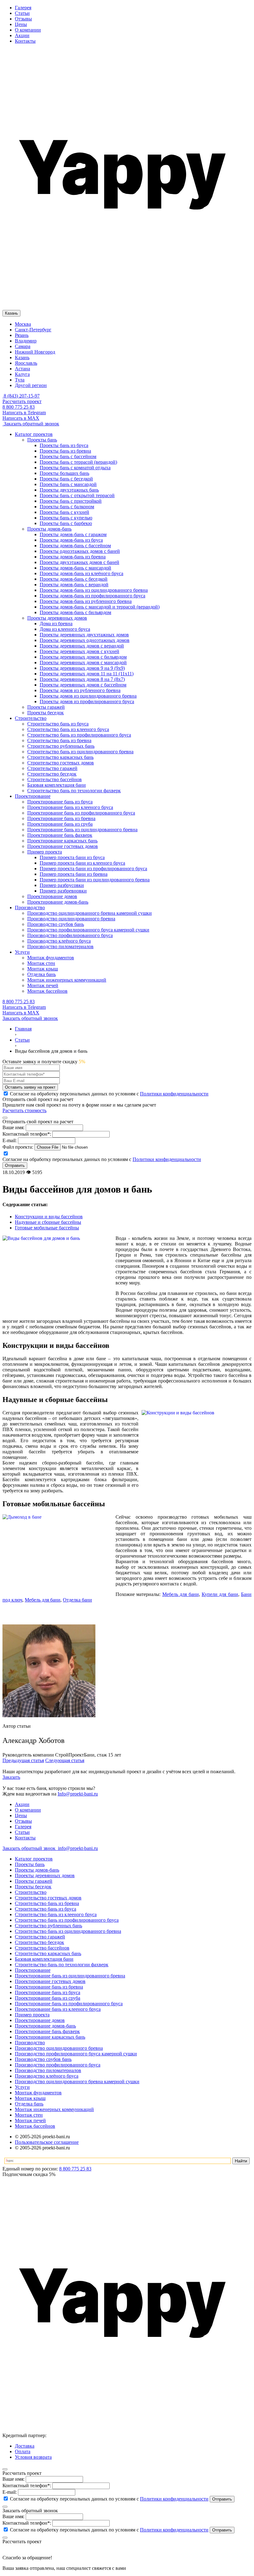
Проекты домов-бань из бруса (71, 540)
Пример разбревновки (63, 891)
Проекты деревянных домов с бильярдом (83, 657)
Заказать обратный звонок (31, 424)
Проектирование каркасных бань (50, 2037)
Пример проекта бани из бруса (72, 857)
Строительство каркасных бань (48, 1953)
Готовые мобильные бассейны (47, 1228)
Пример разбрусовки (62, 885)
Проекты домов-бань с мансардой (75, 568)
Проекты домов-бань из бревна (73, 557)
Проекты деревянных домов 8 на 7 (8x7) (82, 679)
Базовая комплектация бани (44, 1959)
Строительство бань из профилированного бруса (67, 1920)
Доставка (25, 2446)
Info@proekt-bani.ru (78, 1794)
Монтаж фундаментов (38, 2093)
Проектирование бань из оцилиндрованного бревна (70, 1976)
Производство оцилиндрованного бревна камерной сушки (77, 2081)
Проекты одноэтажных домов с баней (80, 551)
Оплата (23, 2451)
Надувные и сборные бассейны (48, 1222)
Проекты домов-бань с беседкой (74, 579)
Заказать (11, 1777)
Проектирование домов (40, 2020)
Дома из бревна (56, 624)
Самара (23, 346)
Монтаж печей (30, 2120)
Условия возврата (33, 2457)
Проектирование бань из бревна (49, 1987)
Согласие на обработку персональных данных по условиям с (109, 2499)
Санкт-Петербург (33, 330)
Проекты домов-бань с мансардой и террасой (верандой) (100, 607)
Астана (22, 369)
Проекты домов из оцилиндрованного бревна (88, 696)
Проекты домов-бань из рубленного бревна (86, 601)
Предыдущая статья (23, 1760)
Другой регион (31, 385)
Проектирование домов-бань (45, 2026)
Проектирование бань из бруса (48, 1992)
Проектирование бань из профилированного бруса (69, 2004)
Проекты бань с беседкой (66, 479)
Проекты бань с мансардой (68, 484)
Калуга (22, 374)
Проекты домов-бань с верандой (74, 585)
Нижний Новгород (35, 352)
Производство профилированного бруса (58, 2065)
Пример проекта (32, 2015)
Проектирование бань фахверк (47, 2031)
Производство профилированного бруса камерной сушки (76, 2054)
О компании (28, 30)
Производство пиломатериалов (48, 2070)
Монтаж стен (29, 2115)
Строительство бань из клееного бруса (56, 1914)
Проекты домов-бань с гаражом (73, 534)
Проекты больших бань (64, 473)
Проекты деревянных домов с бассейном (83, 685)
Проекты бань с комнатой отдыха (75, 468)
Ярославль (26, 363)
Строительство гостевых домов (48, 1898)
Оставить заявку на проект (30, 1087)
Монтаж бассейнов (35, 2126)
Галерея (23, 8)
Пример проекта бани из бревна (74, 874)
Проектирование (33, 1970)
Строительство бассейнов (42, 1948)
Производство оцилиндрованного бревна (59, 2048)
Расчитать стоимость (24, 1110)
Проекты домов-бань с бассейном (75, 546)
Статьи (22, 13)
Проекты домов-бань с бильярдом (75, 612)
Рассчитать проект (22, 401)
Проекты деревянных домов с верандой (82, 646)
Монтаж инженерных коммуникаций (54, 2109)
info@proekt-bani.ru (77, 1848)
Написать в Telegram (24, 413)
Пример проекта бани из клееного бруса (82, 863)
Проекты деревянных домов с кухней (79, 651)
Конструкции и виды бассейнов (49, 1217)
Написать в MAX (21, 418)
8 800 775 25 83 (19, 407)
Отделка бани (77, 1600)
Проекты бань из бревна (65, 451)
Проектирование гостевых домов (50, 1981)
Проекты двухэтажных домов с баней (79, 562)
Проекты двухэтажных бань (69, 490)
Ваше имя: (13, 1127)
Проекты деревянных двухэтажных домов (84, 635)
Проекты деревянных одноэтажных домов (85, 640)
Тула (20, 380)
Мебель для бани (181, 1594)
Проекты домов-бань (37, 1870)
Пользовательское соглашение (47, 2142)
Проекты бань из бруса (64, 445)
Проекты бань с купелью (66, 518)
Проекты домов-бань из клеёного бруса (81, 573)
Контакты (25, 41)
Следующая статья (65, 1760)
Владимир (26, 341)
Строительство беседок (39, 1942)
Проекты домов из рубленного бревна (80, 690)
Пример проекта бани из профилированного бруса (93, 869)
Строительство (31, 1892)
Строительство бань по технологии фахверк (62, 1965)
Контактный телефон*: (27, 1134)
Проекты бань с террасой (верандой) (78, 462)
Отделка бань (29, 2104)
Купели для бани (220, 1594)
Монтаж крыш (30, 2098)
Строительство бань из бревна (47, 1903)
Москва (23, 324)
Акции (22, 35)
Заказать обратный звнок (30, 1848)
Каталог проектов (34, 1859)
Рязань (22, 335)
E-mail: (10, 1140)
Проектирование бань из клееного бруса (58, 2009)
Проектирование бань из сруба (48, 1998)
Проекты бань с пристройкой (71, 501)
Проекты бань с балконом (67, 507)
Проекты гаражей (34, 1881)
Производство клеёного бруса (47, 2076)
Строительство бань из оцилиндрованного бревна (68, 1931)
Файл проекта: (18, 1147)
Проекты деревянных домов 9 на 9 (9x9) (82, 668)
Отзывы (23, 19)
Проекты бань (30, 1864)
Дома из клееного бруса (65, 629)
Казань (22, 357)
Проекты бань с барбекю (66, 523)
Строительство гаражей (40, 1937)
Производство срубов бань (43, 2059)
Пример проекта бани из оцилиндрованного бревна (95, 880)
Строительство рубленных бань (48, 1926)
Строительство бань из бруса (46, 1909)
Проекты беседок (33, 1887)
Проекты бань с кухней (64, 512)
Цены (21, 24)
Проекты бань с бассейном (68, 456)
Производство (30, 2043)
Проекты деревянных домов (45, 1875)
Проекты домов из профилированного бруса (87, 701)
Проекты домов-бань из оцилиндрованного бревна (94, 590)
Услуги (22, 2087)
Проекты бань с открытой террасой (77, 495)
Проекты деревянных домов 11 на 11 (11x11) (87, 674)
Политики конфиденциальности (174, 1094)
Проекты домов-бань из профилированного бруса (92, 596)
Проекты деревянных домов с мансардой (83, 662)
